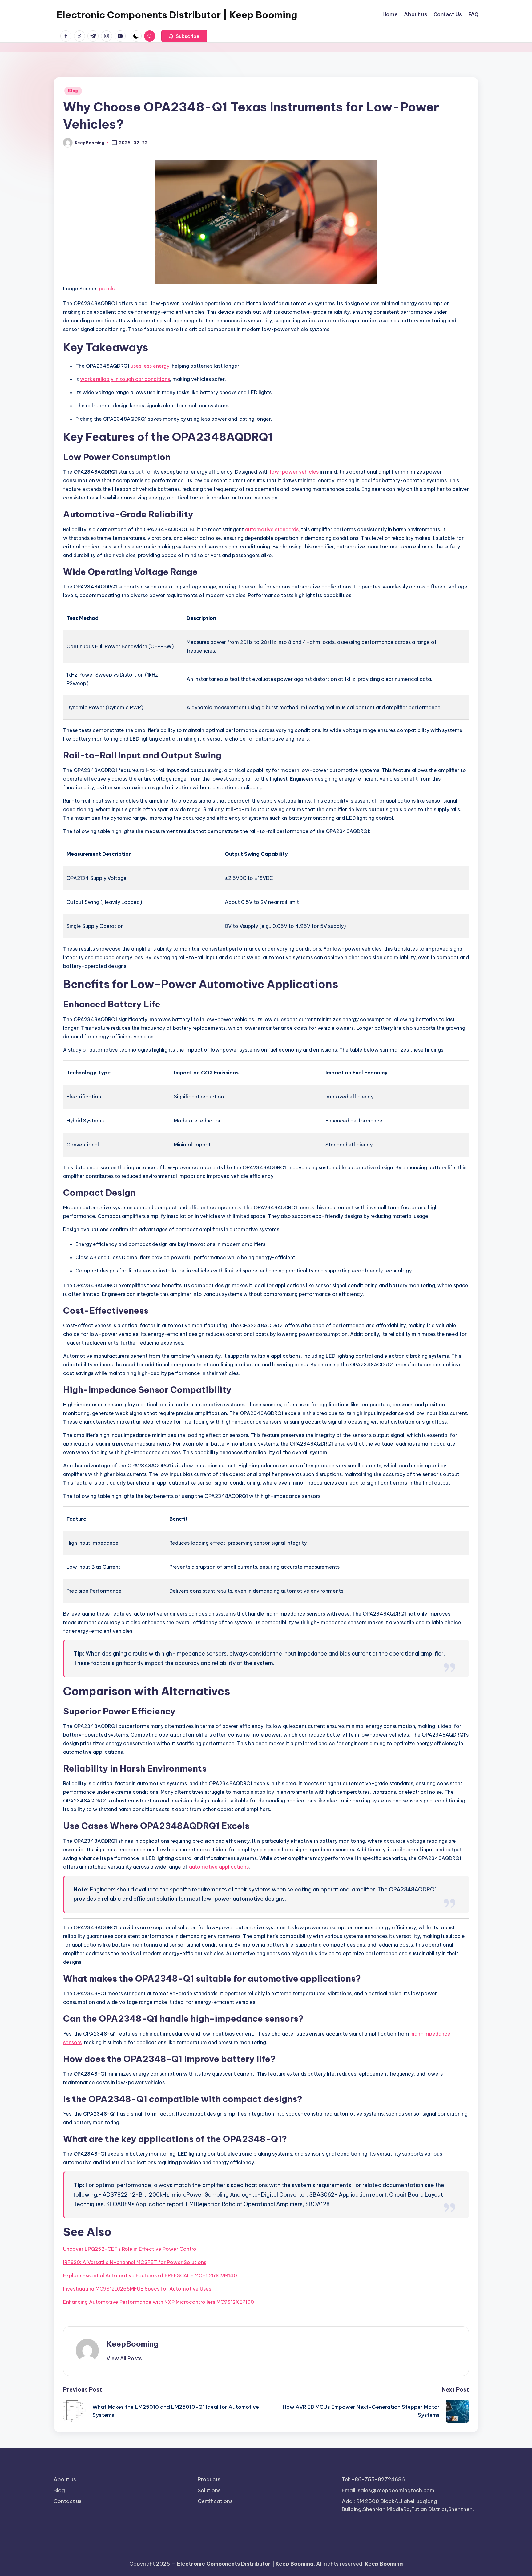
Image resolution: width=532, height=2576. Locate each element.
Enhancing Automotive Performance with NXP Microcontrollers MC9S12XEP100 (159, 2302)
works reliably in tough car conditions (125, 379)
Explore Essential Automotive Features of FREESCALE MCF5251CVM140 (150, 2275)
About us (65, 2479)
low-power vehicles (294, 472)
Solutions (209, 2490)
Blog (73, 91)
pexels (107, 289)
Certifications (215, 2501)
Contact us (68, 2501)
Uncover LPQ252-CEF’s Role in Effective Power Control (130, 2249)
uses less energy (150, 366)
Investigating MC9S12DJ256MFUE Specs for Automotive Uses (137, 2289)
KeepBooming (132, 2344)
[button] (184, 36)
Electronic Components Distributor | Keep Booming (177, 15)
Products (209, 2479)
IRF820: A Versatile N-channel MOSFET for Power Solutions (135, 2262)
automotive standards (272, 529)
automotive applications (219, 1867)
